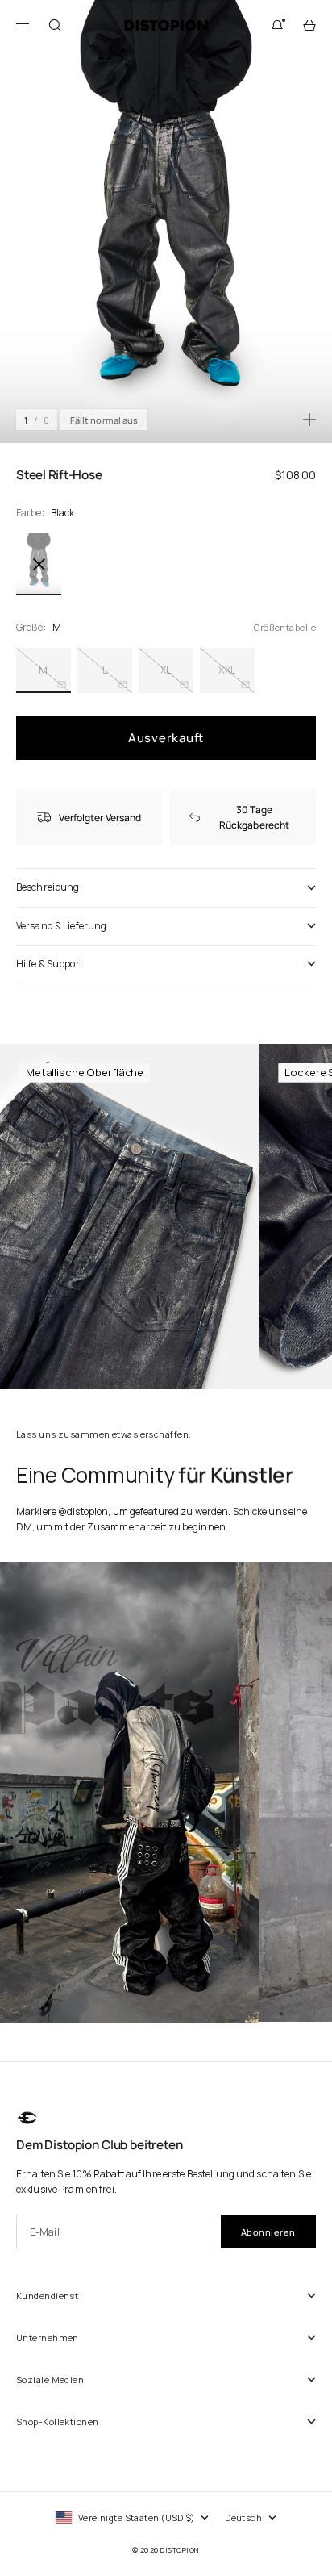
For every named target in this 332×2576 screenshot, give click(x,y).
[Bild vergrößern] (309, 420)
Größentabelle (285, 627)
